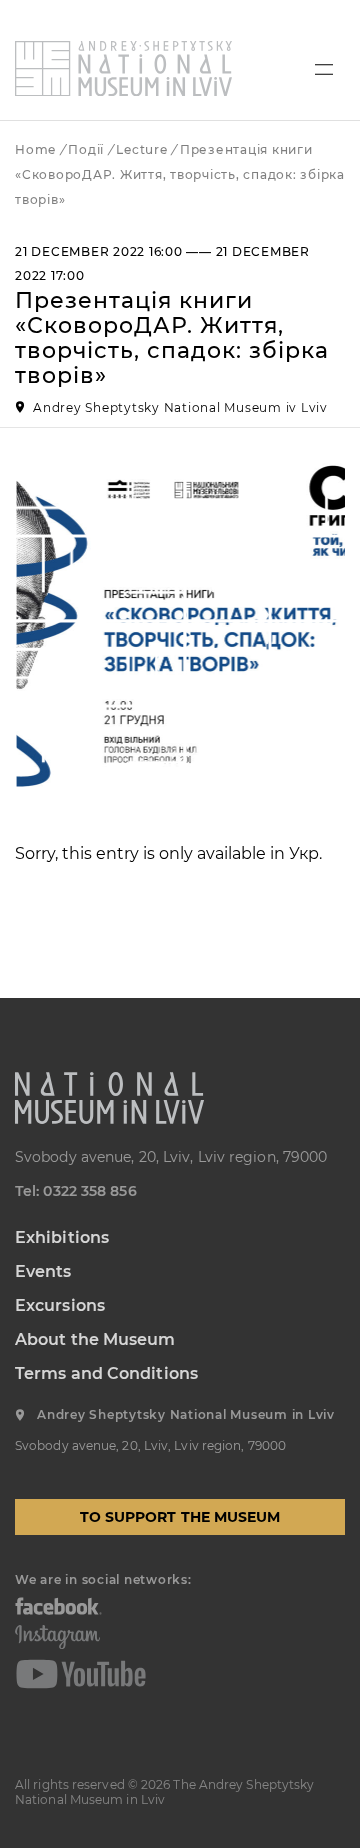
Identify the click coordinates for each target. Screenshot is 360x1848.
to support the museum (180, 1517)
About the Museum (95, 1339)
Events (43, 1271)
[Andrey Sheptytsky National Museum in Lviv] (123, 68)
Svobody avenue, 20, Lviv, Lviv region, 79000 (171, 1157)
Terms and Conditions (106, 1373)
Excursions (60, 1305)
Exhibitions (62, 1237)
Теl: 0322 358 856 (76, 1191)
